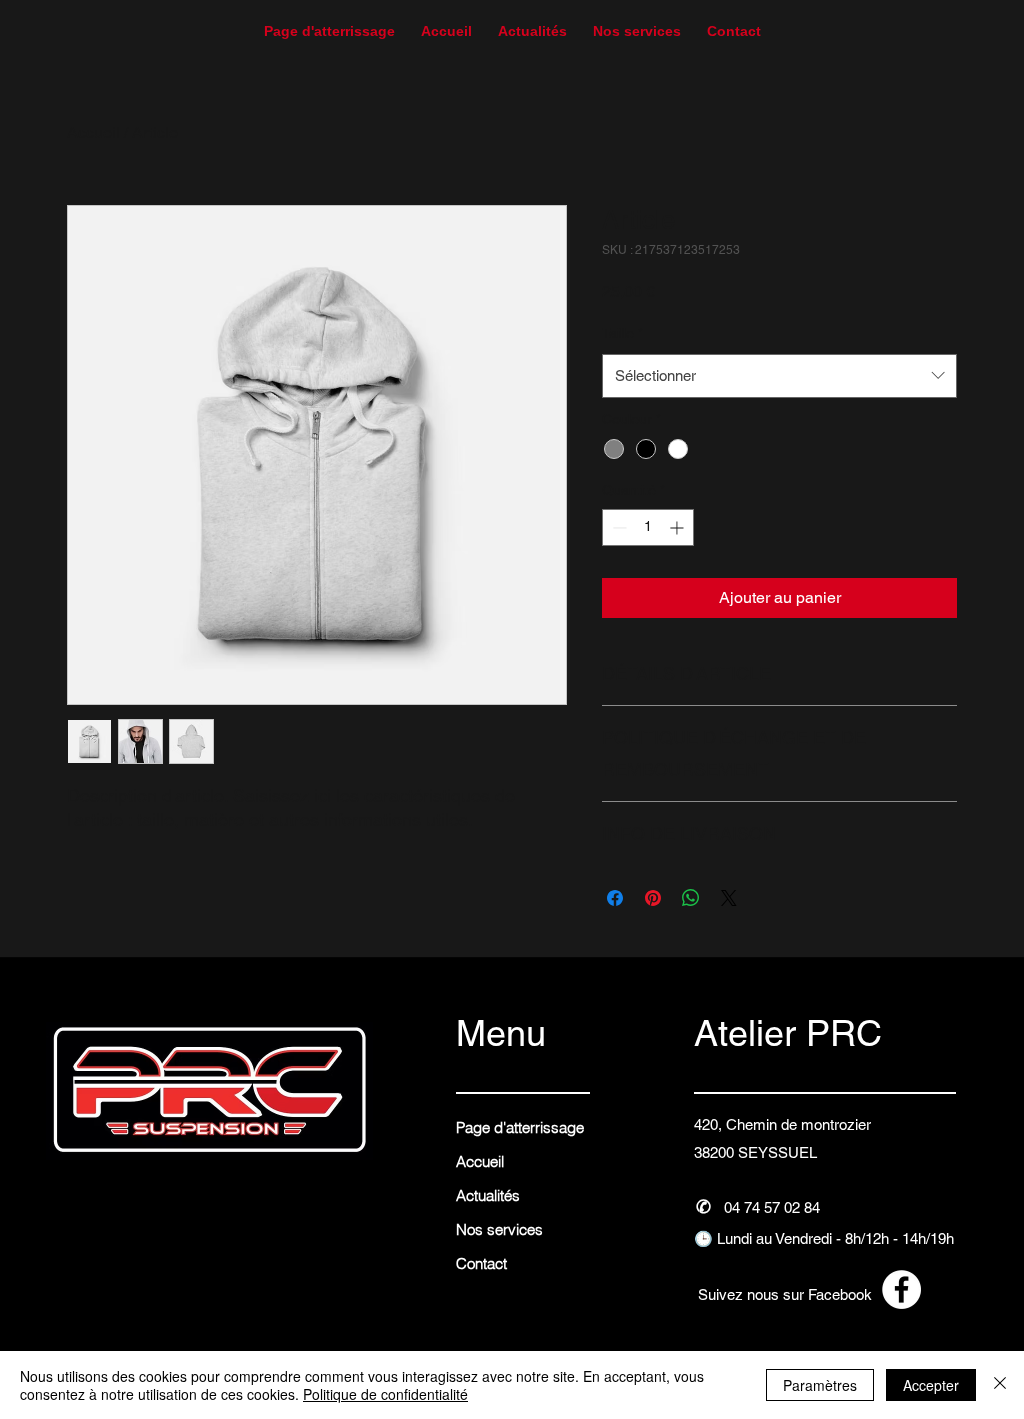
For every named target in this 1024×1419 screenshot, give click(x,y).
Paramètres (820, 1385)
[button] (734, 22)
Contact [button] (481, 1263)
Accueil (93, 132)
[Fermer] (1000, 1385)
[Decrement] (617, 527)
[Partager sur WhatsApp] (691, 898)
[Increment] (678, 527)
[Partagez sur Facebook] (615, 898)
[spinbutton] (648, 527)
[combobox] (779, 376)
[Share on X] (729, 898)
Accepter (931, 1385)
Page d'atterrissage (520, 1127)
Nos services (499, 1229)
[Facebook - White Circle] (901, 1289)
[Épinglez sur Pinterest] (653, 898)
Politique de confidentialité (385, 1394)
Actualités (488, 1195)
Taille (622, 333)
